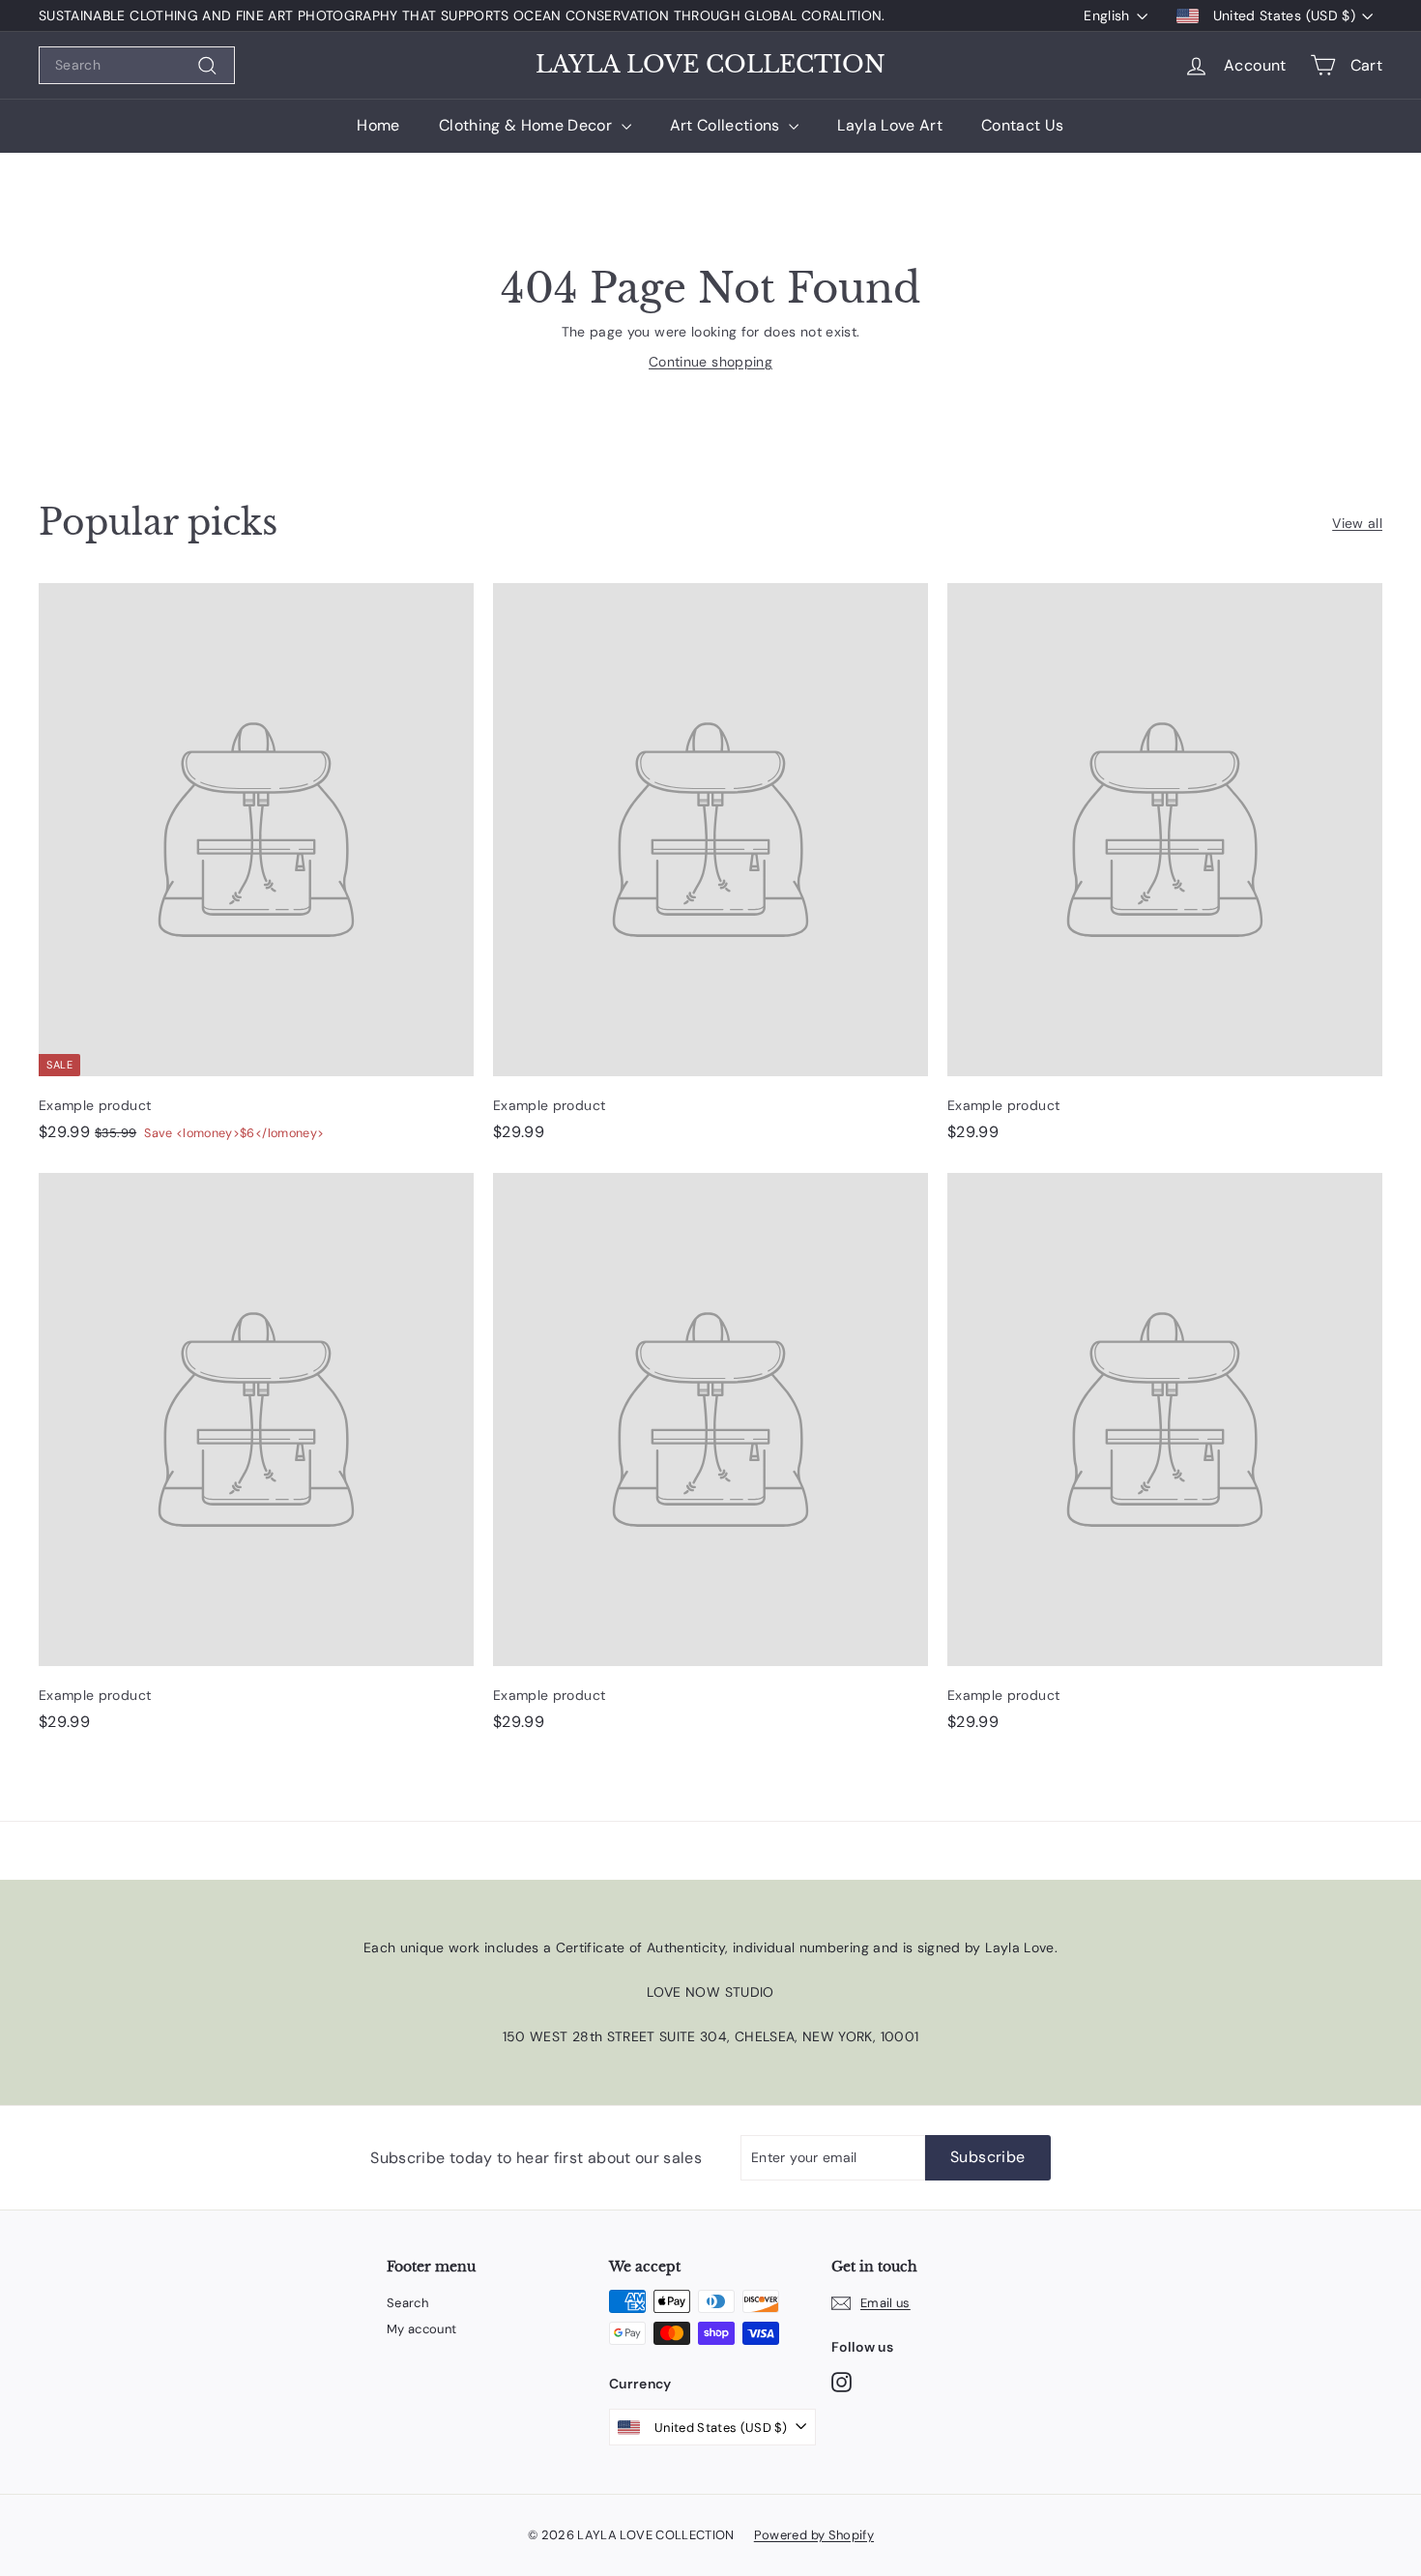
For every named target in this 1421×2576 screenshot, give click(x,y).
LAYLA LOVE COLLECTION (710, 65)
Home (378, 125)
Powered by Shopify (814, 2535)
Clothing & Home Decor (528, 125)
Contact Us (1023, 125)
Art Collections (727, 125)
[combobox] (137, 65)
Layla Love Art (890, 125)
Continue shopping (710, 362)
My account (422, 2329)
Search (407, 2303)
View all (1357, 523)
